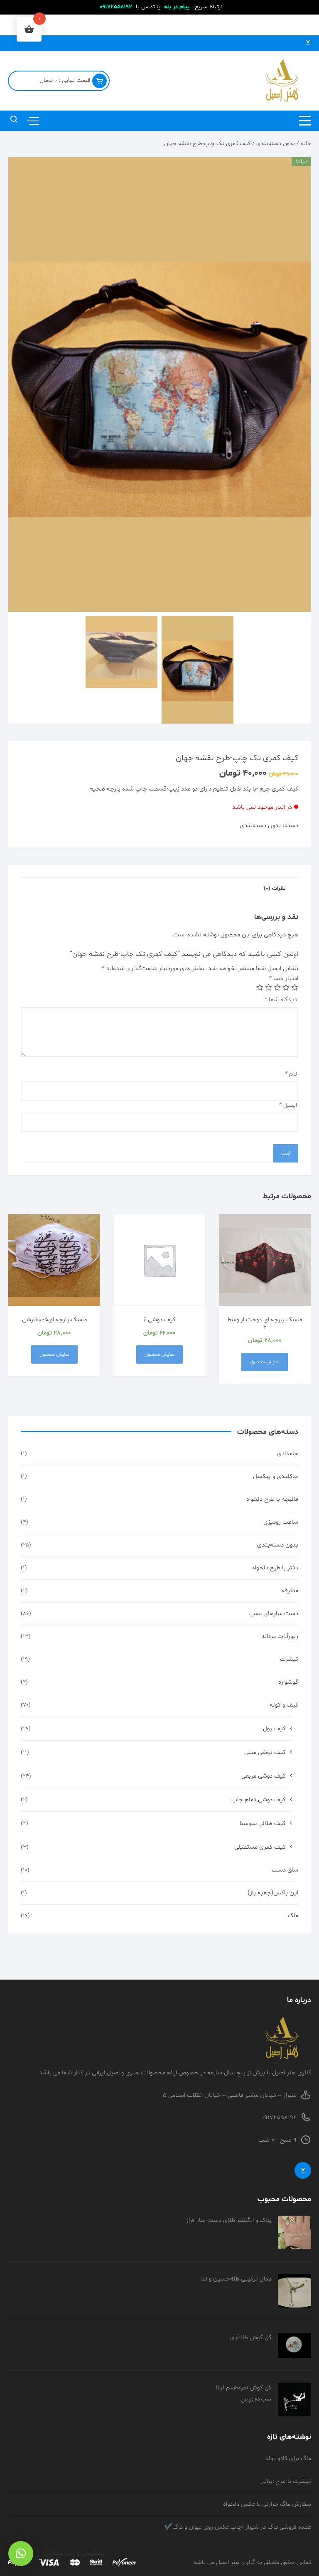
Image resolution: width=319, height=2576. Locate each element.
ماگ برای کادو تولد (288, 2459)
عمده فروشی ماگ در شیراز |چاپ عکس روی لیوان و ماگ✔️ (238, 2527)
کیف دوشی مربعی (264, 1776)
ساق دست (285, 1870)
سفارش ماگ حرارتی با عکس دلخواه (267, 2504)
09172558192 (116, 7)
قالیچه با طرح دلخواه (272, 1499)
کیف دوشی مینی (265, 1752)
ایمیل (288, 1105)
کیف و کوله (284, 1705)
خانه (306, 144)
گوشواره (288, 1682)
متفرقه (290, 1591)
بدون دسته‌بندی (276, 144)
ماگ (293, 1916)
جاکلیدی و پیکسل (276, 1476)
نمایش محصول (265, 1362)
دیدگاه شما (281, 1000)
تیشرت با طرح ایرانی (286, 2481)
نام (291, 1074)
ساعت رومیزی (281, 1522)
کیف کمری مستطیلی (260, 1847)
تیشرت (289, 1659)
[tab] (275, 889)
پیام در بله (177, 7)
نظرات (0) (275, 889)
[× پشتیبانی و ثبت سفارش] (21, 2554)
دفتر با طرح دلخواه (275, 1568)
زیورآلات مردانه (280, 1636)
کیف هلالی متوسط (263, 1824)
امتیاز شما (284, 979)
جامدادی (288, 1454)
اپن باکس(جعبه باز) (273, 1893)
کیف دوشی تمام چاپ (259, 1800)
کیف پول (274, 1729)
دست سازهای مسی (274, 1614)
